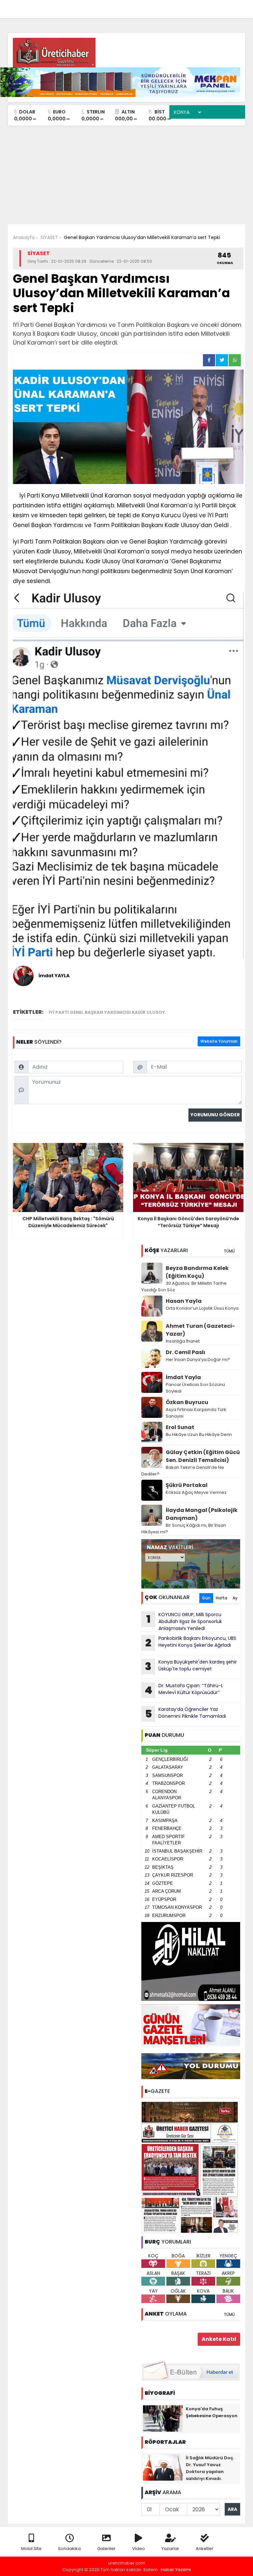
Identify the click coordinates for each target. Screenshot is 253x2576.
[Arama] (155, 7)
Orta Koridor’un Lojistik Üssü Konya (202, 1308)
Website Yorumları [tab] (219, 1041)
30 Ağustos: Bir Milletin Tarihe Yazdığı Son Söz (184, 1287)
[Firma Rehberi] (183, 7)
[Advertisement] (126, 175)
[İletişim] (169, 7)
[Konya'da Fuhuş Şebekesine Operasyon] (163, 2418)
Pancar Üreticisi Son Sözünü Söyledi (195, 1388)
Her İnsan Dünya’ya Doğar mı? (198, 1360)
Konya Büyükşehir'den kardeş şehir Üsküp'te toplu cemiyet (191, 1666)
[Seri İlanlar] (195, 7)
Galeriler (106, 2549)
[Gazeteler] (207, 7)
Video (139, 2549)
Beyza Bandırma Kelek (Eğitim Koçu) (197, 1272)
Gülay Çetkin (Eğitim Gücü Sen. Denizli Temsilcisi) (203, 1456)
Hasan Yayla (184, 1301)
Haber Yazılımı (176, 2570)
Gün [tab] (206, 1598)
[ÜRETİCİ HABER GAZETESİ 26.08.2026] (191, 2167)
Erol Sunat (180, 1427)
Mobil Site (31, 2549)
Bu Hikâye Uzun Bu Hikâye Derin (199, 1434)
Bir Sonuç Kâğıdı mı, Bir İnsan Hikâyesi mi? (184, 1529)
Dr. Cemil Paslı (185, 1352)
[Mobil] (142, 7)
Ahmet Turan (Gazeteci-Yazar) (200, 1330)
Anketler (205, 2549)
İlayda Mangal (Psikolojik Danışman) (202, 1514)
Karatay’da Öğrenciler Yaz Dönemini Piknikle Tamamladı (186, 1713)
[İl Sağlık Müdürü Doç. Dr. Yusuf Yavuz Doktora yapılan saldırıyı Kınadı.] (163, 2467)
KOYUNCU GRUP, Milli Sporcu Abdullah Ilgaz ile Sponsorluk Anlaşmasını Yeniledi (184, 1621)
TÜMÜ (229, 1251)
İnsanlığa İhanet (183, 1341)
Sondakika (69, 2549)
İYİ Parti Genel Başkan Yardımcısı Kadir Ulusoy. (108, 1012)
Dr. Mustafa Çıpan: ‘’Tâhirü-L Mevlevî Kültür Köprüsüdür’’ (184, 1690)
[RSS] (234, 7)
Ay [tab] (235, 1598)
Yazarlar (170, 2549)
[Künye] (221, 7)
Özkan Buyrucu (187, 1402)
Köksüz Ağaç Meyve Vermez (196, 1492)
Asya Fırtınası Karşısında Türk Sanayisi (196, 1413)
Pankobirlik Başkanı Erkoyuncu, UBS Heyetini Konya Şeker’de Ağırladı (191, 1642)
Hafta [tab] (222, 1598)
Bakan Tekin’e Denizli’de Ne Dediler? (183, 1471)
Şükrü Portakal (187, 1485)
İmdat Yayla (183, 1377)
